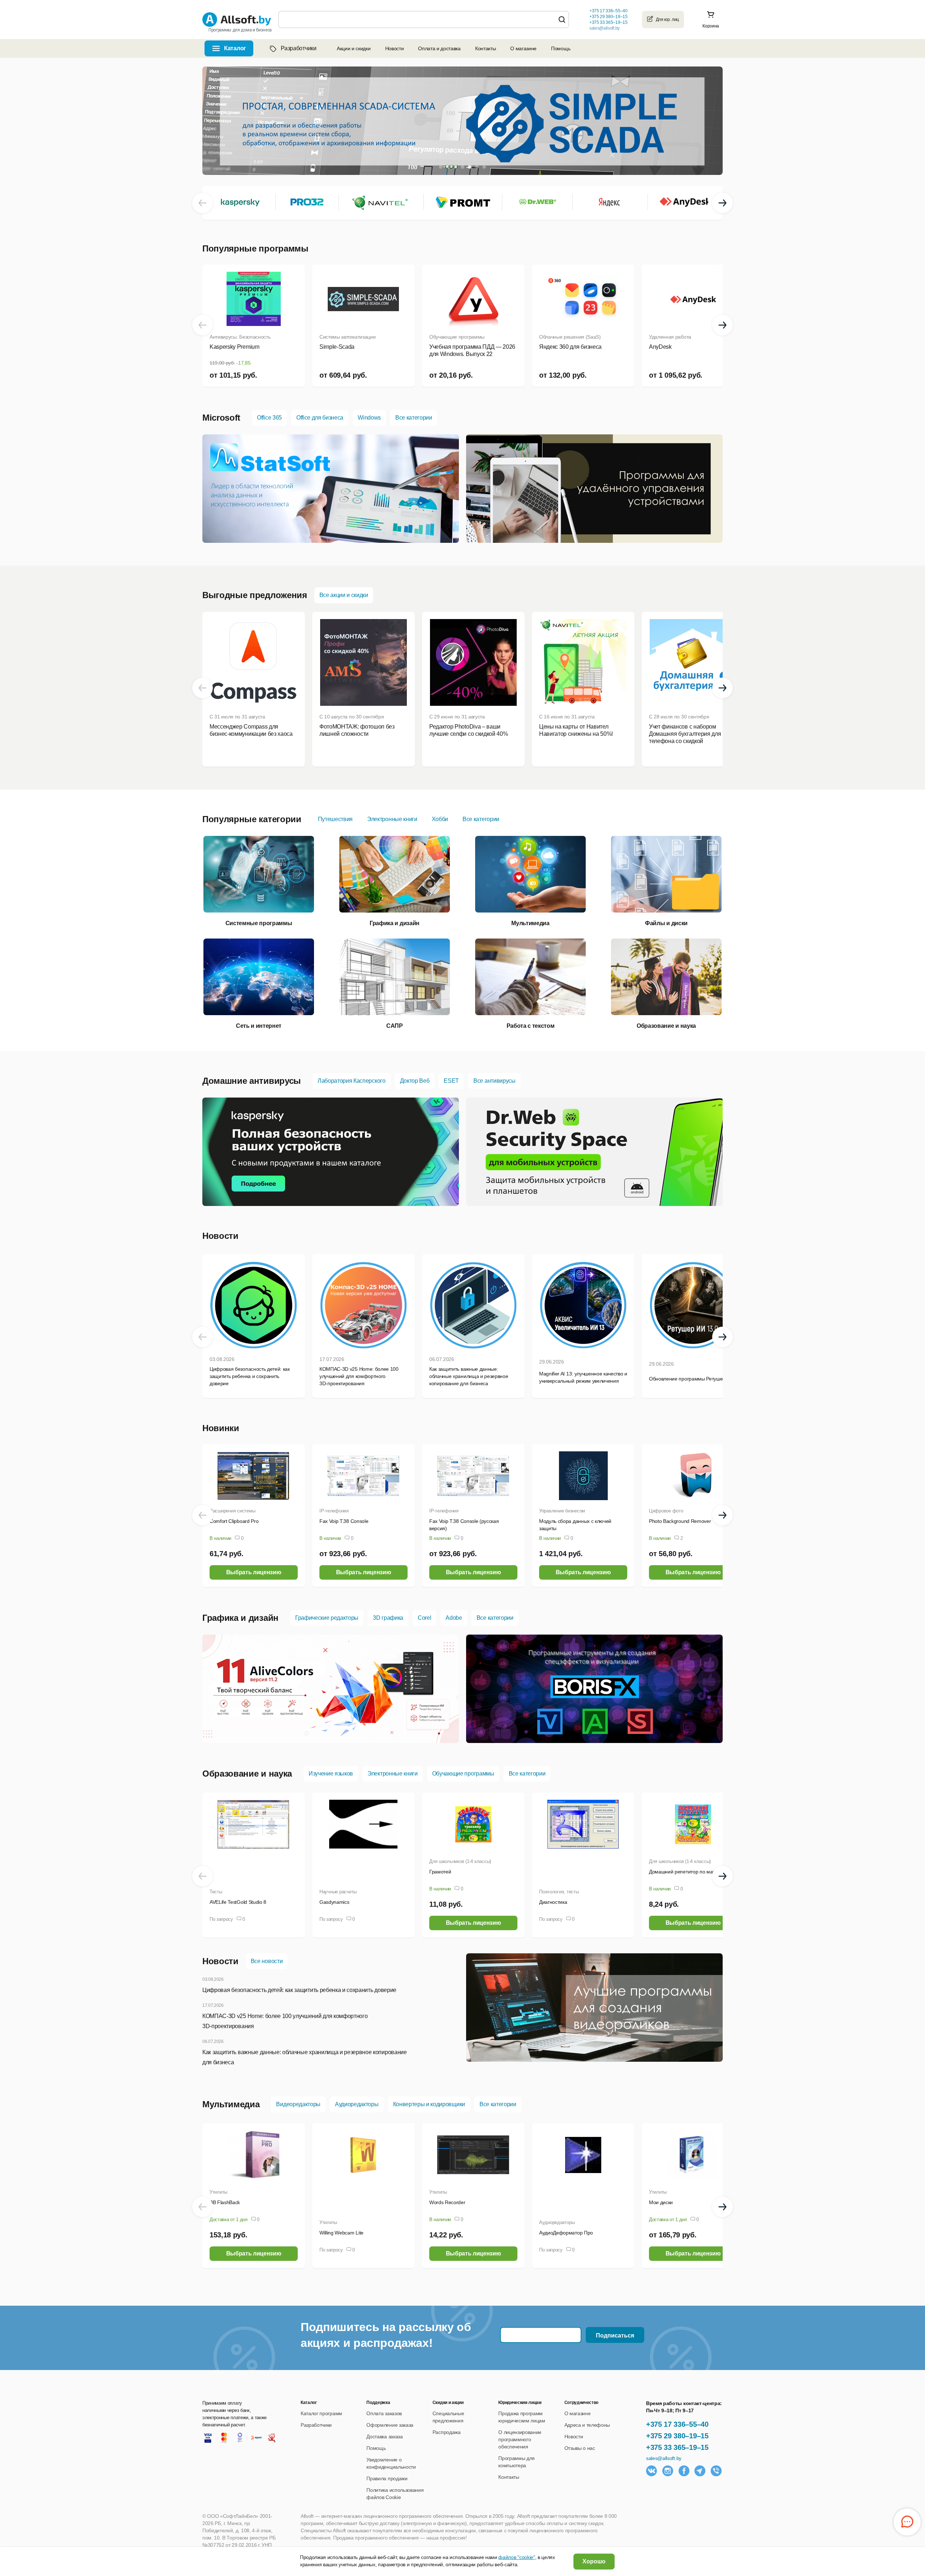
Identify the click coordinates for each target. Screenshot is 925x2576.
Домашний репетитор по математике (691, 1872)
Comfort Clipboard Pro (234, 1521)
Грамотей (440, 1872)
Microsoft (221, 418)
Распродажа (447, 2432)
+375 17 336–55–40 (677, 2424)
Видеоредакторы (298, 2104)
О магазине (523, 48)
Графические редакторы (327, 1618)
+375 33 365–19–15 (677, 2447)
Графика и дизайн (240, 1618)
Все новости (267, 1961)
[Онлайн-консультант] (907, 2522)
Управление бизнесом (562, 1511)
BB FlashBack (225, 2202)
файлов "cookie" (517, 2557)
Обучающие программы (457, 337)
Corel (424, 1618)
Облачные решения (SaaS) (570, 337)
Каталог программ (321, 2413)
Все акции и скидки (344, 595)
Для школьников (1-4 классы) (460, 1861)
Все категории (414, 418)
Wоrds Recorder (447, 2202)
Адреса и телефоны (587, 2425)
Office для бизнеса (320, 418)
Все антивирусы (494, 1081)
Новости (395, 48)
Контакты (485, 48)
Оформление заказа (390, 2425)
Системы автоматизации (347, 337)
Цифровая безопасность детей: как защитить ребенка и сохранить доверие (299, 1990)
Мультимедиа (231, 2104)
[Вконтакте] (651, 2471)
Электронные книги (392, 819)
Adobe (454, 1618)
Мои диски (661, 2202)
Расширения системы (232, 1511)
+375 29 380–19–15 (677, 2436)
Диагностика (553, 1902)
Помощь (561, 48)
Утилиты (218, 2192)
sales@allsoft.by (605, 28)
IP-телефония (334, 1511)
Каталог (235, 48)
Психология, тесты (559, 1892)
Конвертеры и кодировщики (429, 2104)
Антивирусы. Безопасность (240, 337)
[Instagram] (668, 2471)
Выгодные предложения (255, 595)
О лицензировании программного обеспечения (520, 2439)
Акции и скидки (354, 48)
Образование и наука (247, 1774)
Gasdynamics (334, 1902)
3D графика (388, 1618)
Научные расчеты (338, 1892)
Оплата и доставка (439, 48)
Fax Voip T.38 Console (344, 1521)
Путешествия (335, 819)
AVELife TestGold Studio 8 (238, 1902)
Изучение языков (331, 1774)
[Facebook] (684, 2471)
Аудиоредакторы (357, 2104)
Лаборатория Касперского (352, 1081)
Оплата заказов (384, 2413)
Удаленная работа (670, 337)
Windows (369, 418)
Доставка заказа (384, 2437)
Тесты (216, 1892)
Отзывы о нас (580, 2448)
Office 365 (269, 418)
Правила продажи (387, 2478)
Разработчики (298, 48)
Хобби (440, 819)
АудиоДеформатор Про (566, 2233)
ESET (451, 1081)
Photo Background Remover (680, 1521)
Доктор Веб (415, 1081)
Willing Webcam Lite (341, 2233)
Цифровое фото (666, 1511)
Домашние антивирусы (252, 1081)
